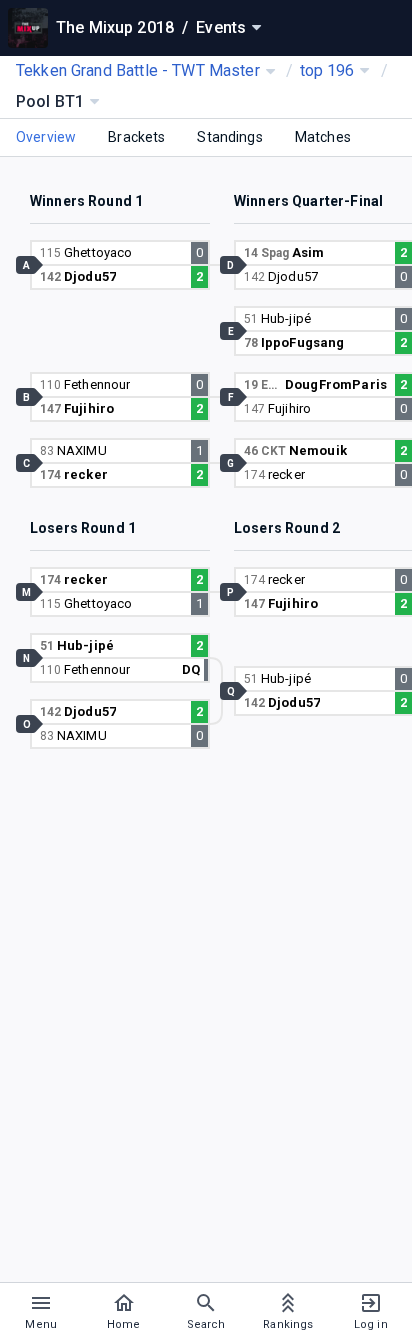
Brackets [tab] (136, 137)
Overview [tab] (46, 137)
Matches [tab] (323, 137)
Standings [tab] (229, 137)
